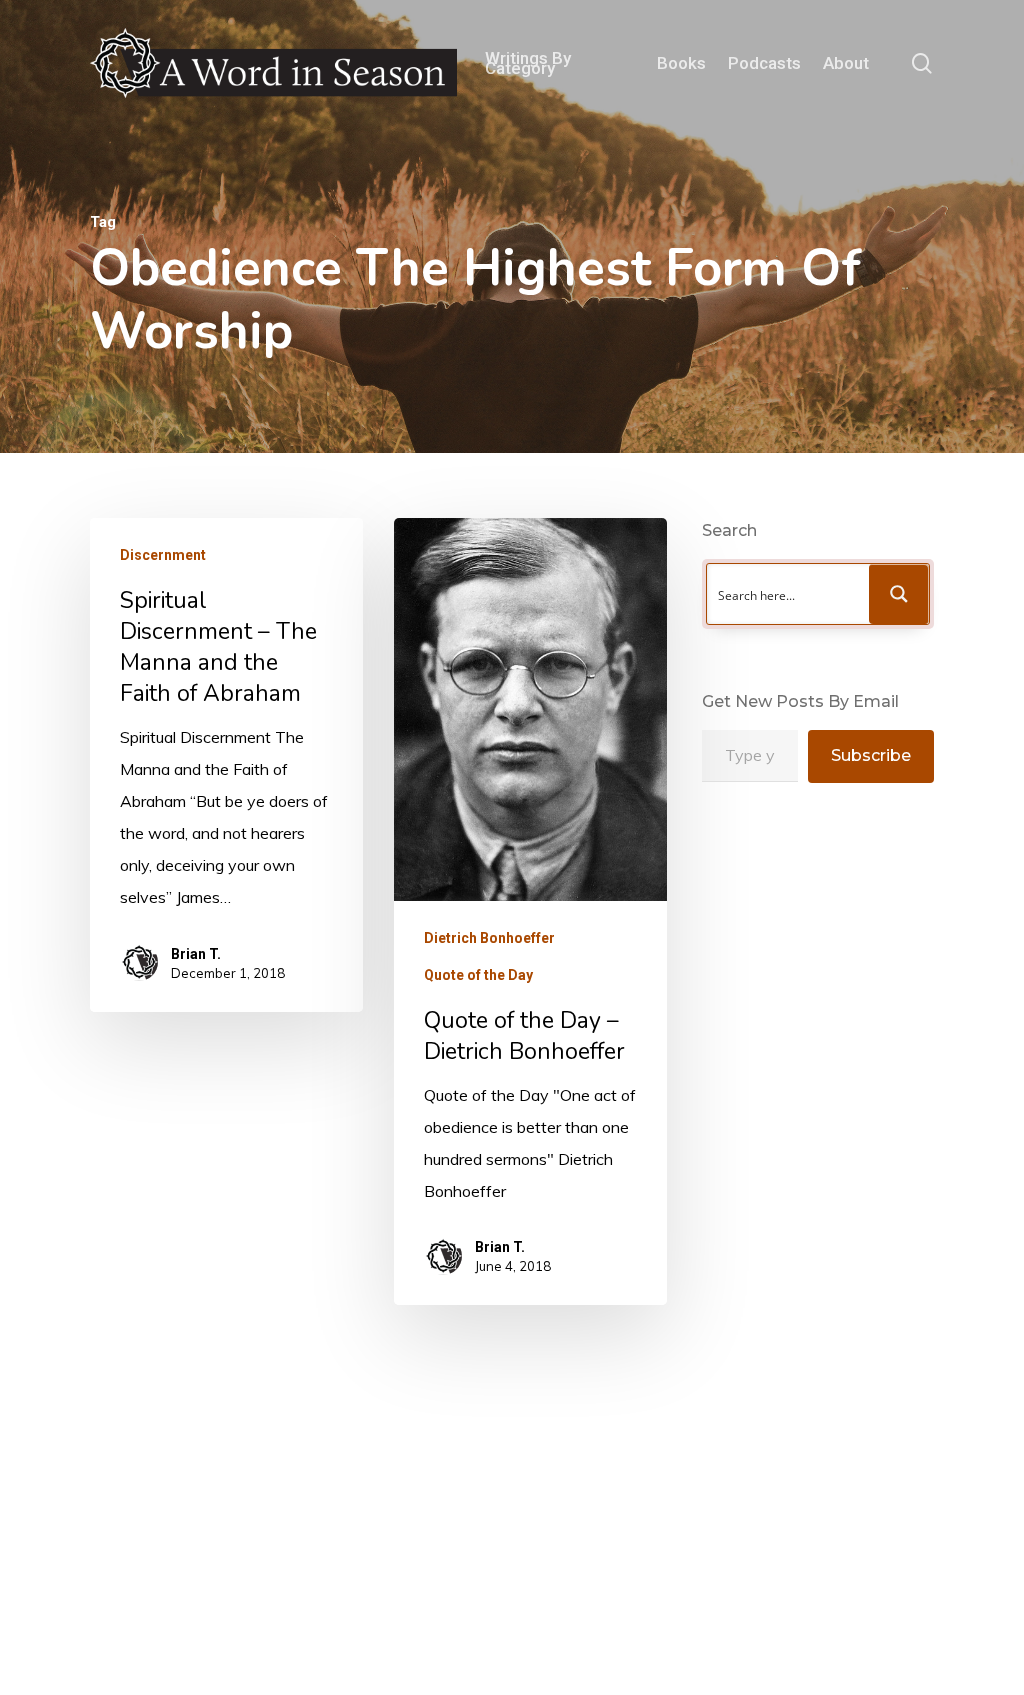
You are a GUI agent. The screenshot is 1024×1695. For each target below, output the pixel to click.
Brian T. (196, 954)
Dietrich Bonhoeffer (489, 938)
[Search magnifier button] (899, 594)
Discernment (163, 555)
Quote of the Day (478, 975)
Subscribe (871, 755)
